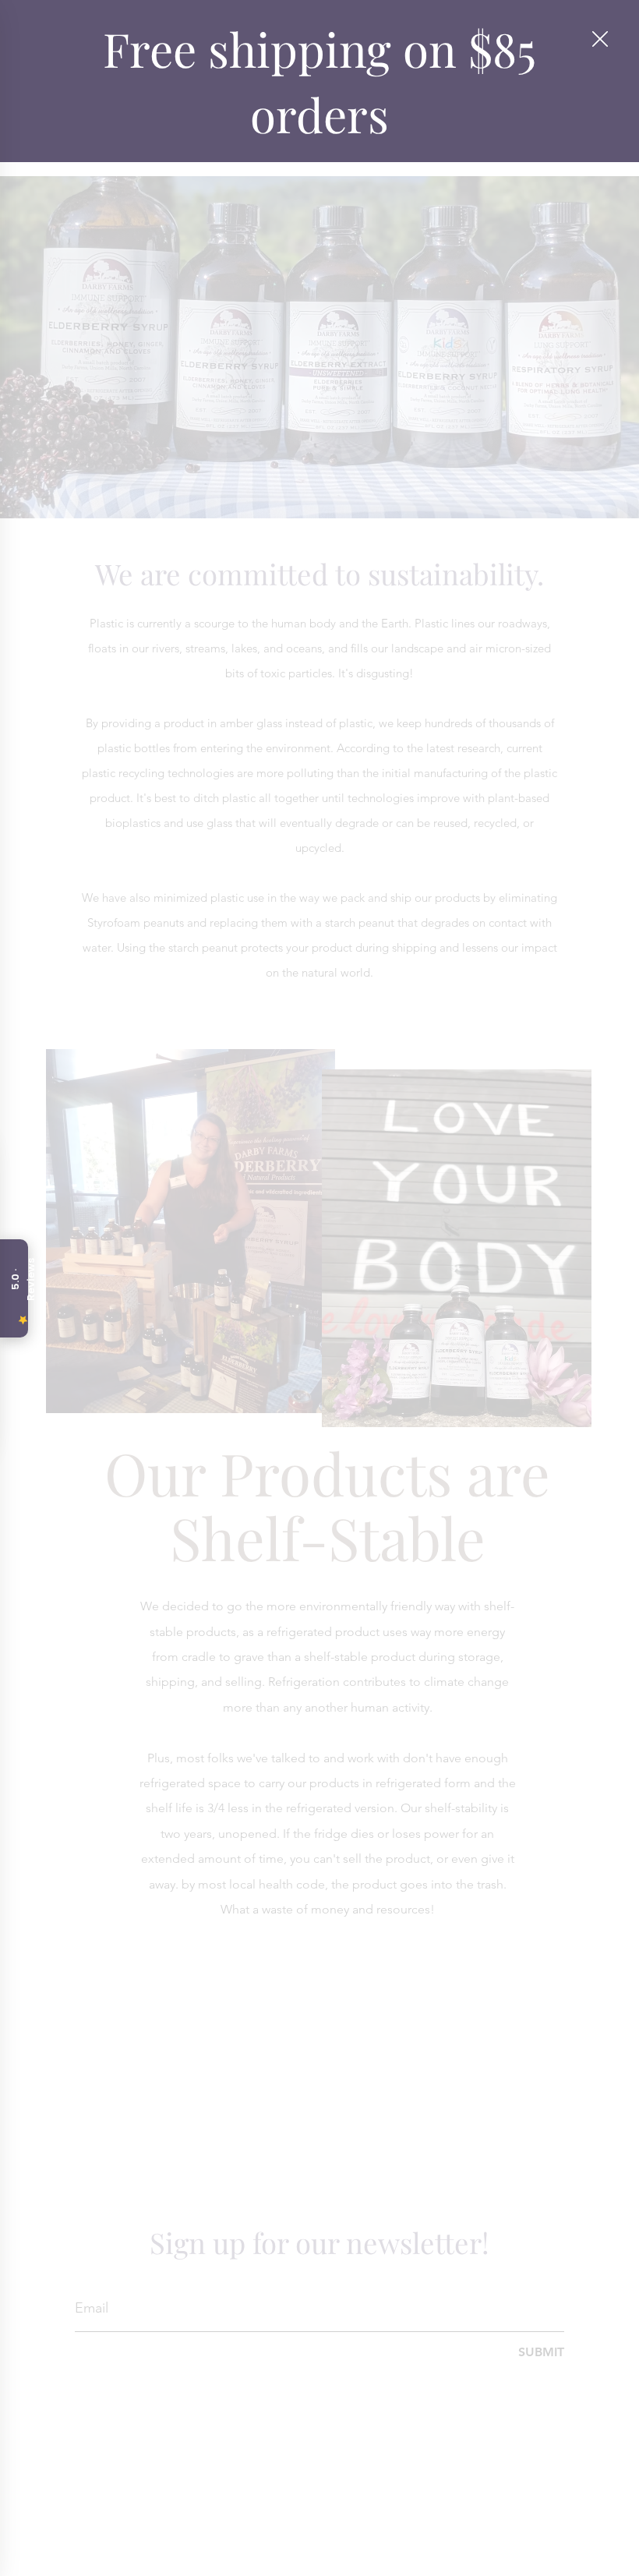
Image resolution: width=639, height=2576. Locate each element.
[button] (600, 40)
